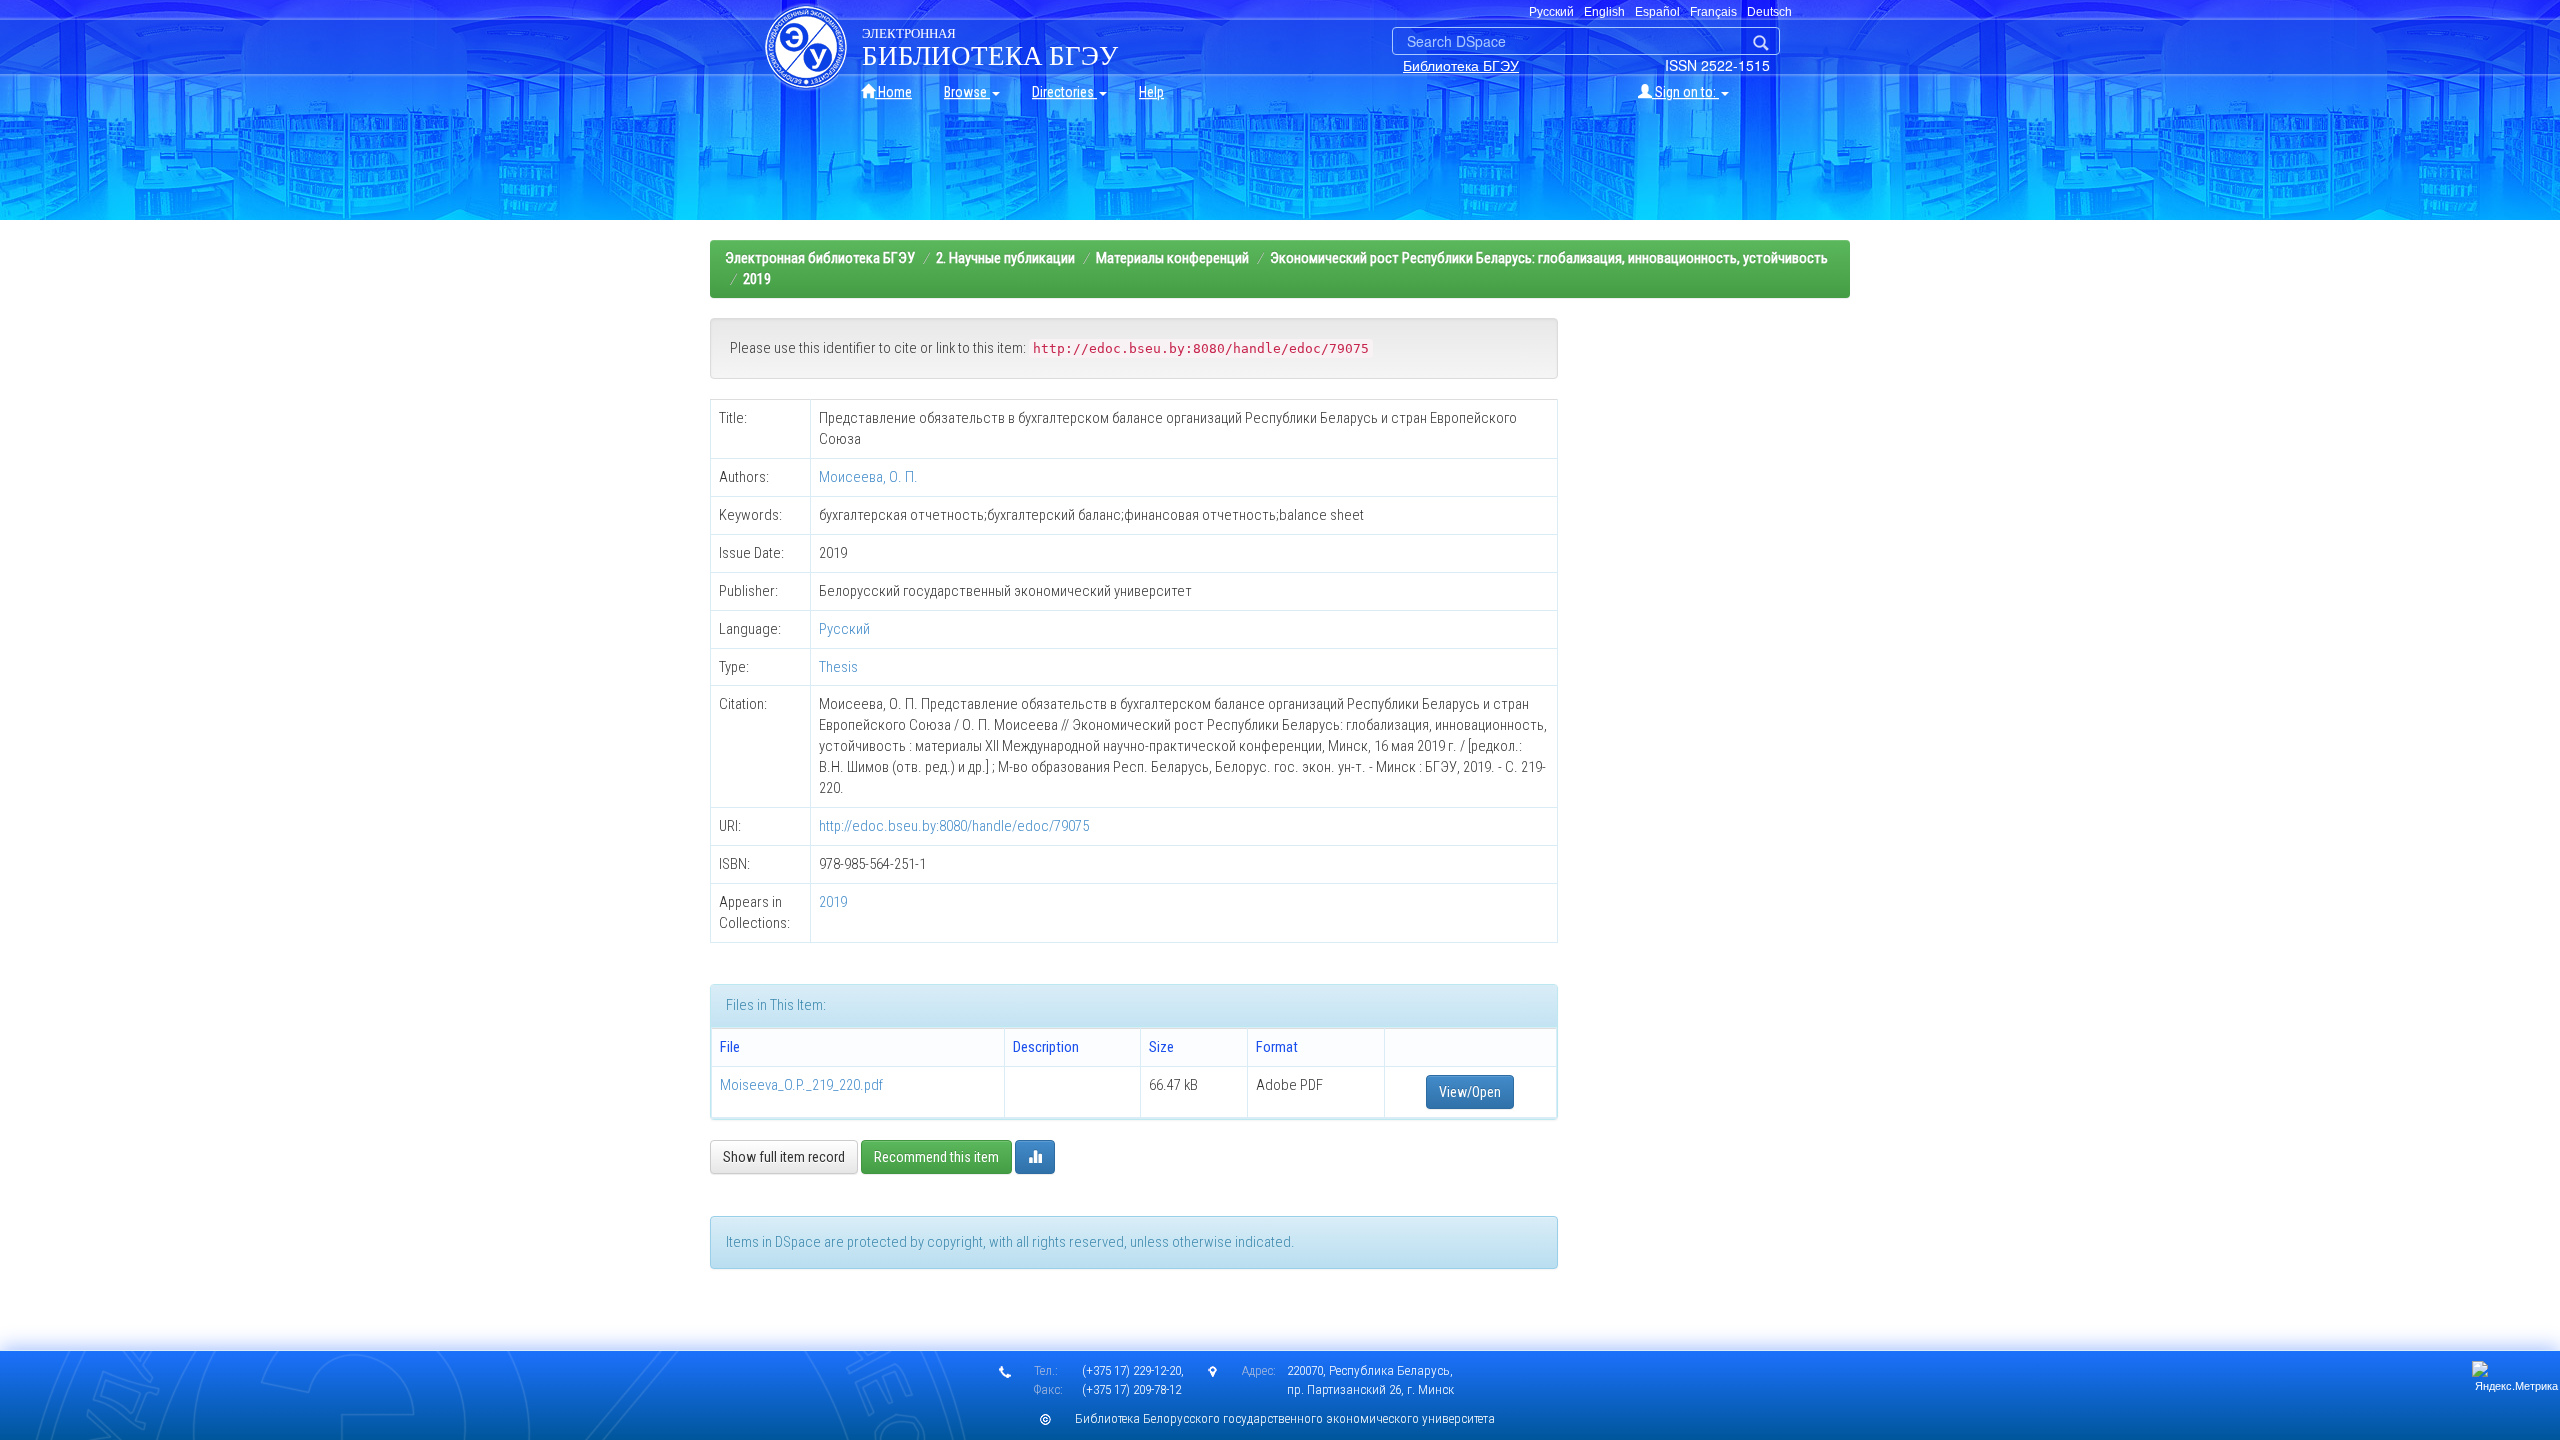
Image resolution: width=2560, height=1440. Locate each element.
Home (893, 92)
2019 (757, 279)
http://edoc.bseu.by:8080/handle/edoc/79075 (954, 826)
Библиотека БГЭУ (1461, 65)
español (1657, 12)
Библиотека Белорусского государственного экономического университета (1285, 1418)
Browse (967, 92)
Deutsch (1769, 12)
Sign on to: (1685, 92)
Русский (844, 629)
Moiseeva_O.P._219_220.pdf (801, 1085)
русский (1551, 12)
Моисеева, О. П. (868, 477)
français (1713, 12)
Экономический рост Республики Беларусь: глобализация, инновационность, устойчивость (1549, 258)
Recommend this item (936, 1157)
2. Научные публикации (1005, 258)
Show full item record (784, 1157)
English (1604, 12)
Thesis (838, 667)
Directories (1064, 92)
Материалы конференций (1172, 258)
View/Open (1470, 1092)
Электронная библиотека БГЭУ (820, 258)
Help (1151, 92)
